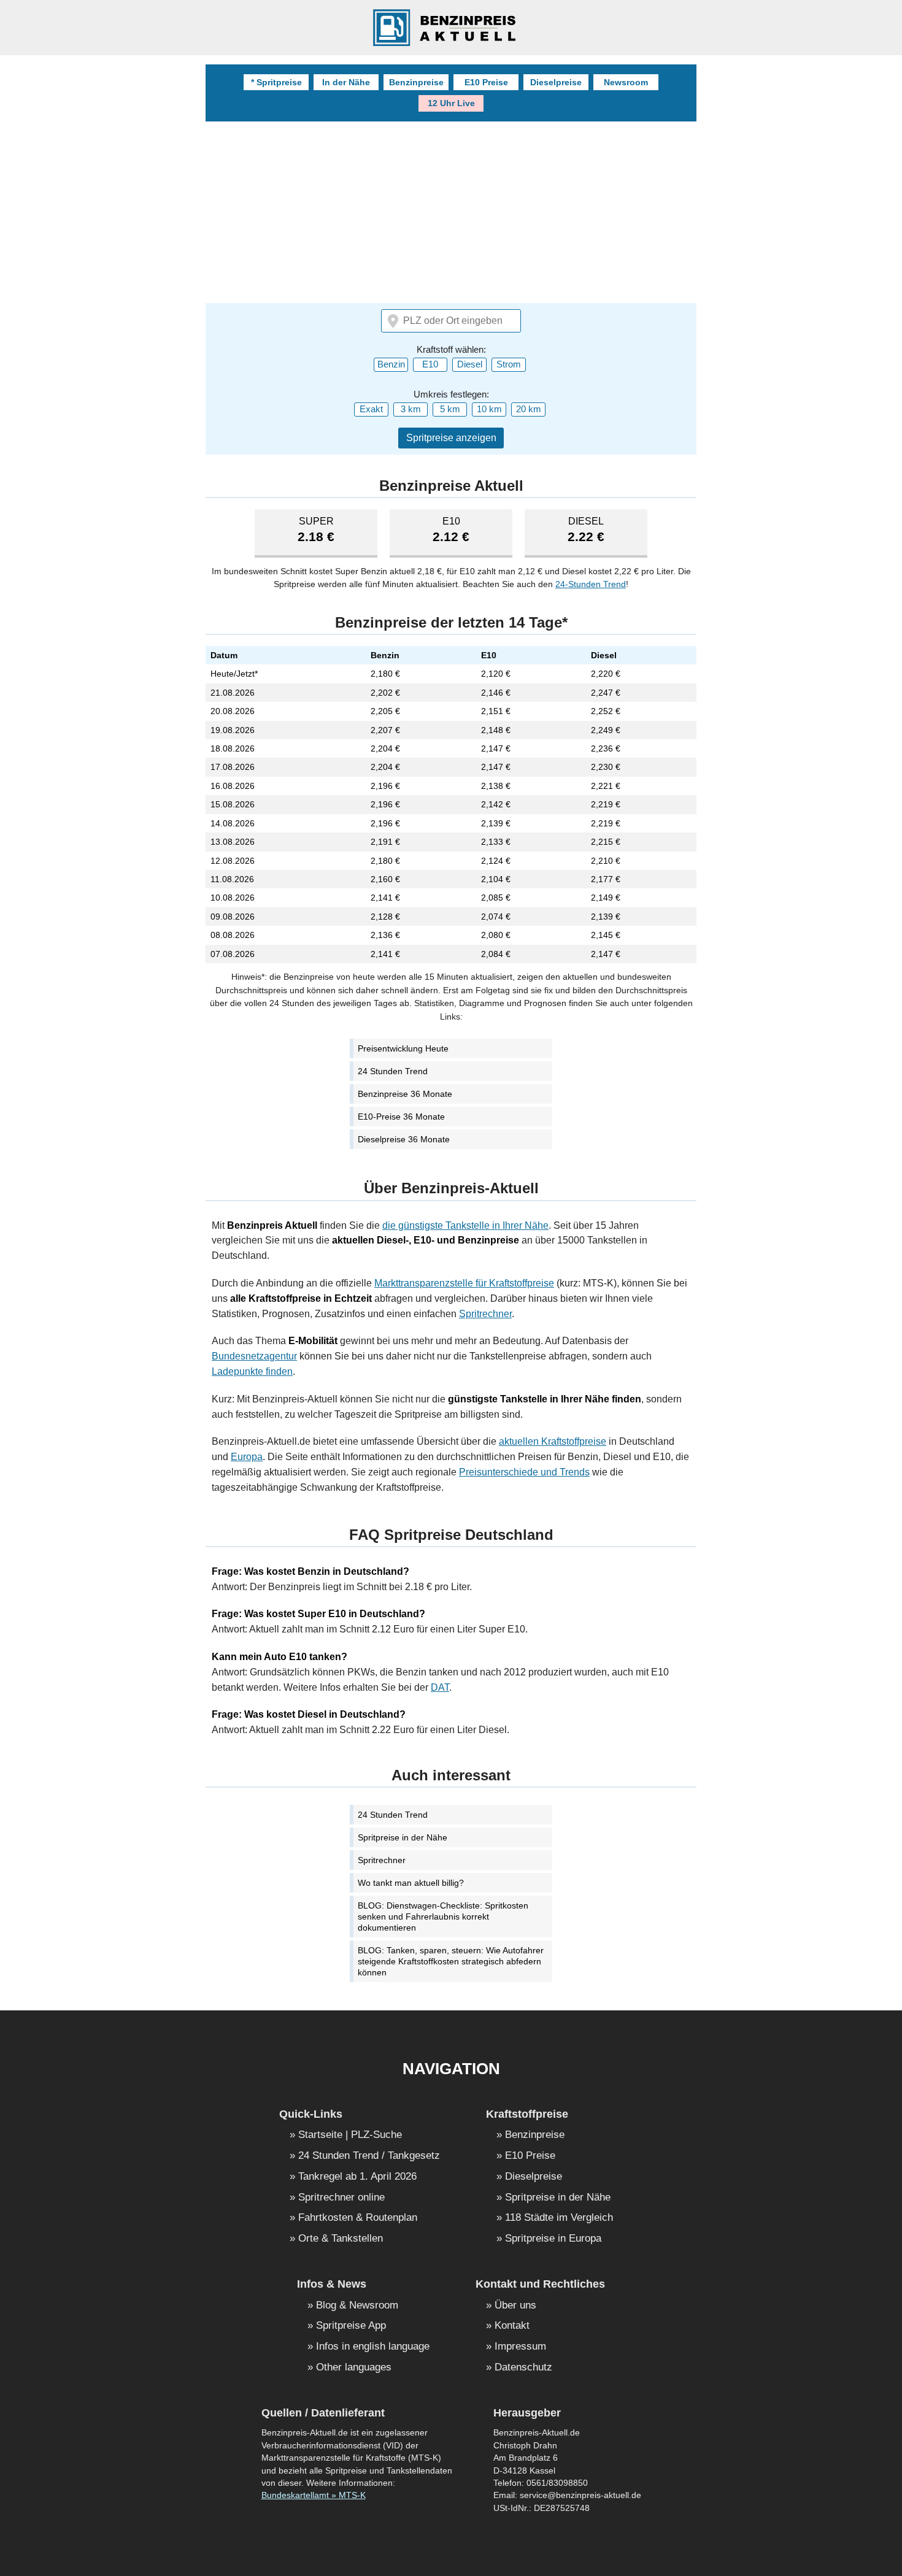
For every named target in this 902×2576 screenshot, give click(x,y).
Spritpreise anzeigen (451, 438)
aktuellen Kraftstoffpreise (553, 1441)
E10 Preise (486, 82)
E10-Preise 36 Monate (401, 1117)
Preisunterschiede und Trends (524, 1472)
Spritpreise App (351, 2326)
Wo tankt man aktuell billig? (411, 1883)
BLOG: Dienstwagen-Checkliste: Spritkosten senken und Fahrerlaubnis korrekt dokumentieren (443, 1917)
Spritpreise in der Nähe (403, 1837)
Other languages (354, 2368)
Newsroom (626, 82)
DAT (440, 1687)
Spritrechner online (341, 2198)
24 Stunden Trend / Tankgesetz (369, 2156)
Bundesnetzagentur (254, 1356)
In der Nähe (346, 82)
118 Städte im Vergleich (559, 2218)
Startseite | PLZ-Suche (350, 2135)
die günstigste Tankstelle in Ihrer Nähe (465, 1225)
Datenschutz (523, 2368)
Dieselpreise (556, 82)
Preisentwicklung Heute (403, 1048)
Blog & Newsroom (357, 2306)
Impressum (520, 2347)
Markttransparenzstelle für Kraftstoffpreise (464, 1283)
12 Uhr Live (451, 103)
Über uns (515, 2306)
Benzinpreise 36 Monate (405, 1094)
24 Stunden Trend (393, 1071)
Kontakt (512, 2326)
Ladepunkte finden (252, 1371)
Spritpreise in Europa (553, 2239)
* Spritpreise (276, 82)
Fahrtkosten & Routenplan (358, 2218)
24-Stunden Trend (591, 584)
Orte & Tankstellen (341, 2239)
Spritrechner (485, 1314)
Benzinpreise (416, 82)
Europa (247, 1457)
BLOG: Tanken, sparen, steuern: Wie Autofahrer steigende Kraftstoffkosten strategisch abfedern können (451, 1961)
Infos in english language (373, 2347)
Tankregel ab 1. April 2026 (357, 2177)
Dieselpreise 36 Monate (404, 1139)
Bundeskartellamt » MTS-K (314, 2495)
